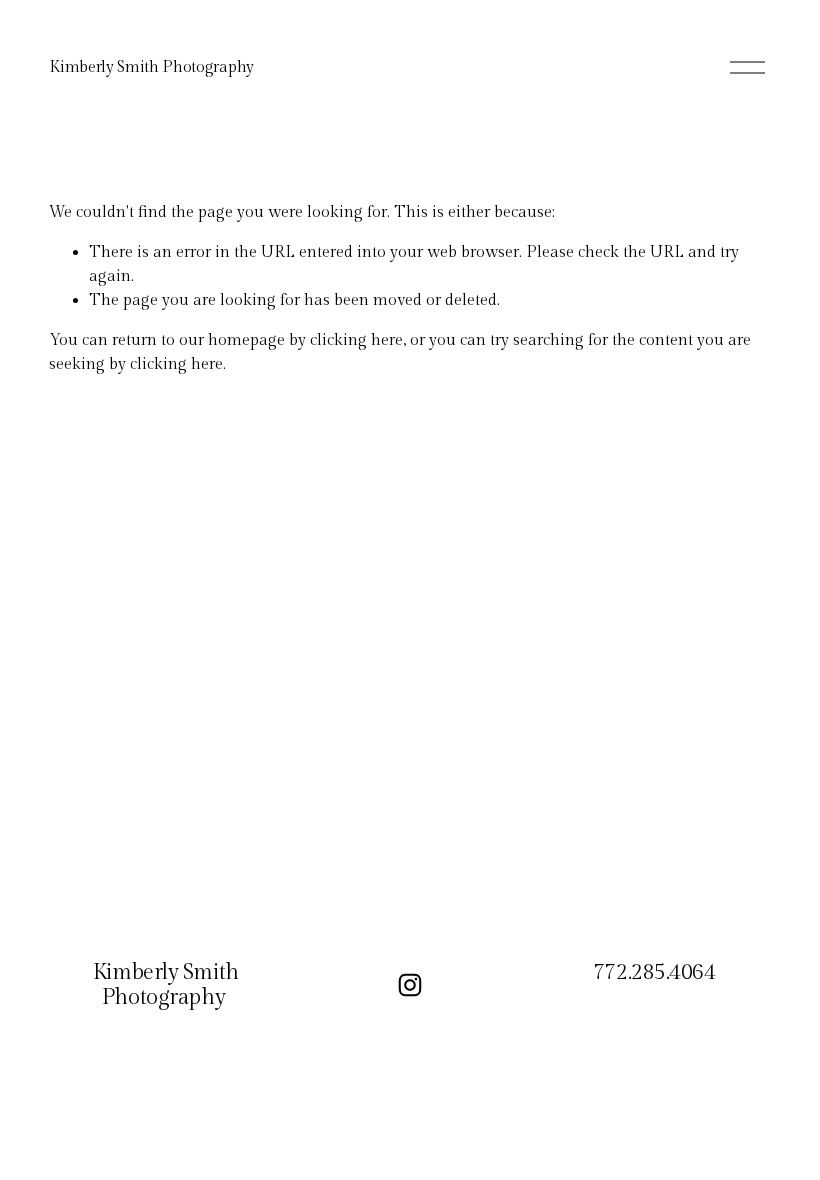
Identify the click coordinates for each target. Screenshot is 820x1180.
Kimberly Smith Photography (151, 67)
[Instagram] (410, 985)
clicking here (356, 340)
